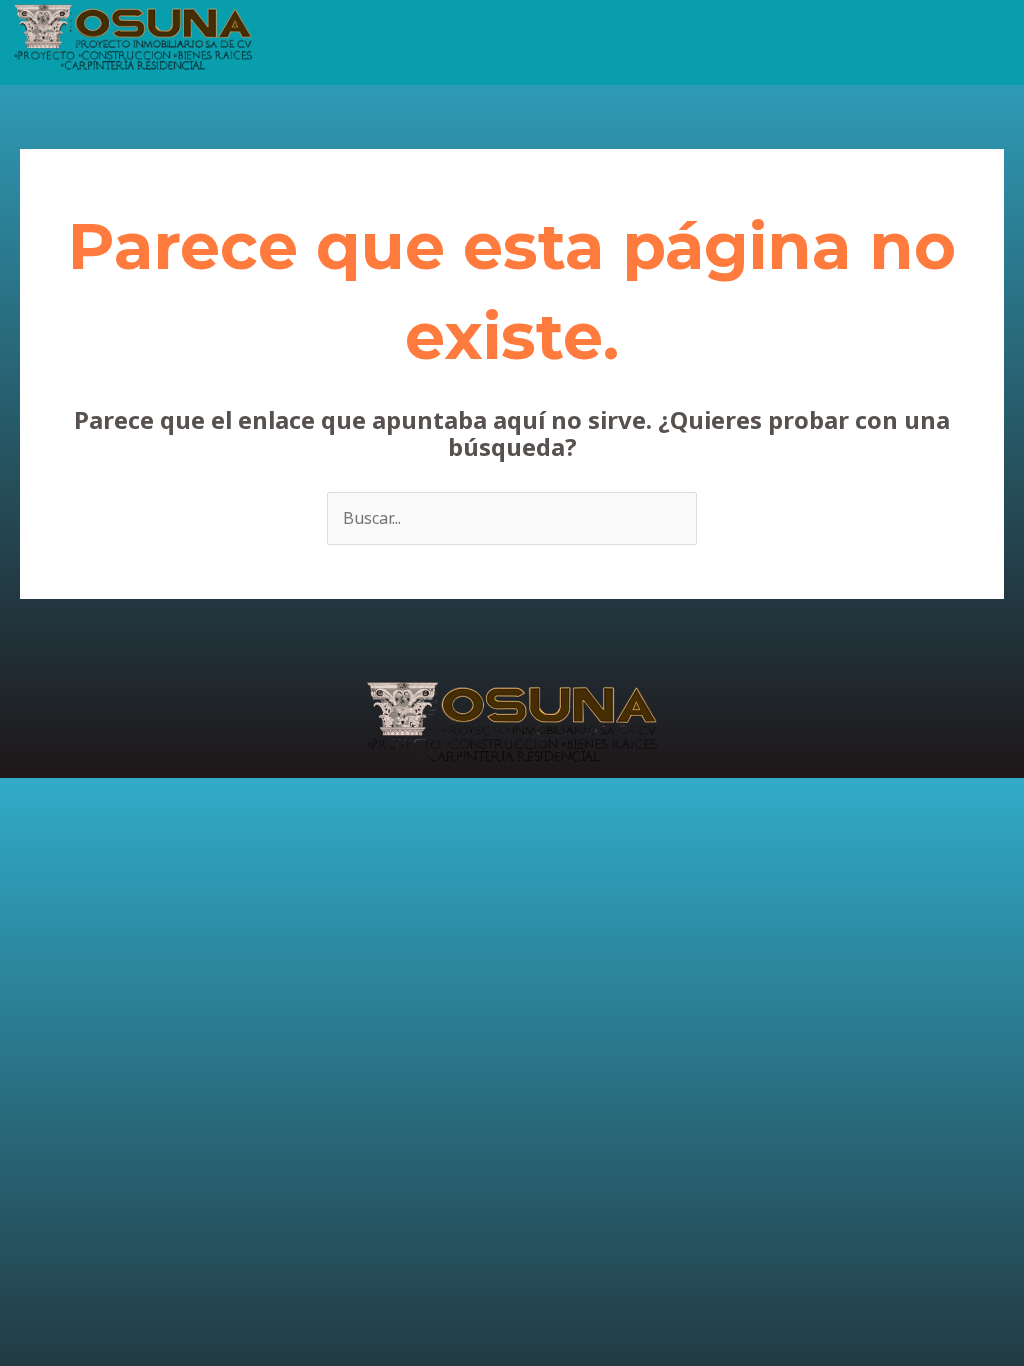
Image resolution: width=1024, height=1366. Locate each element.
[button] (643, 29)
